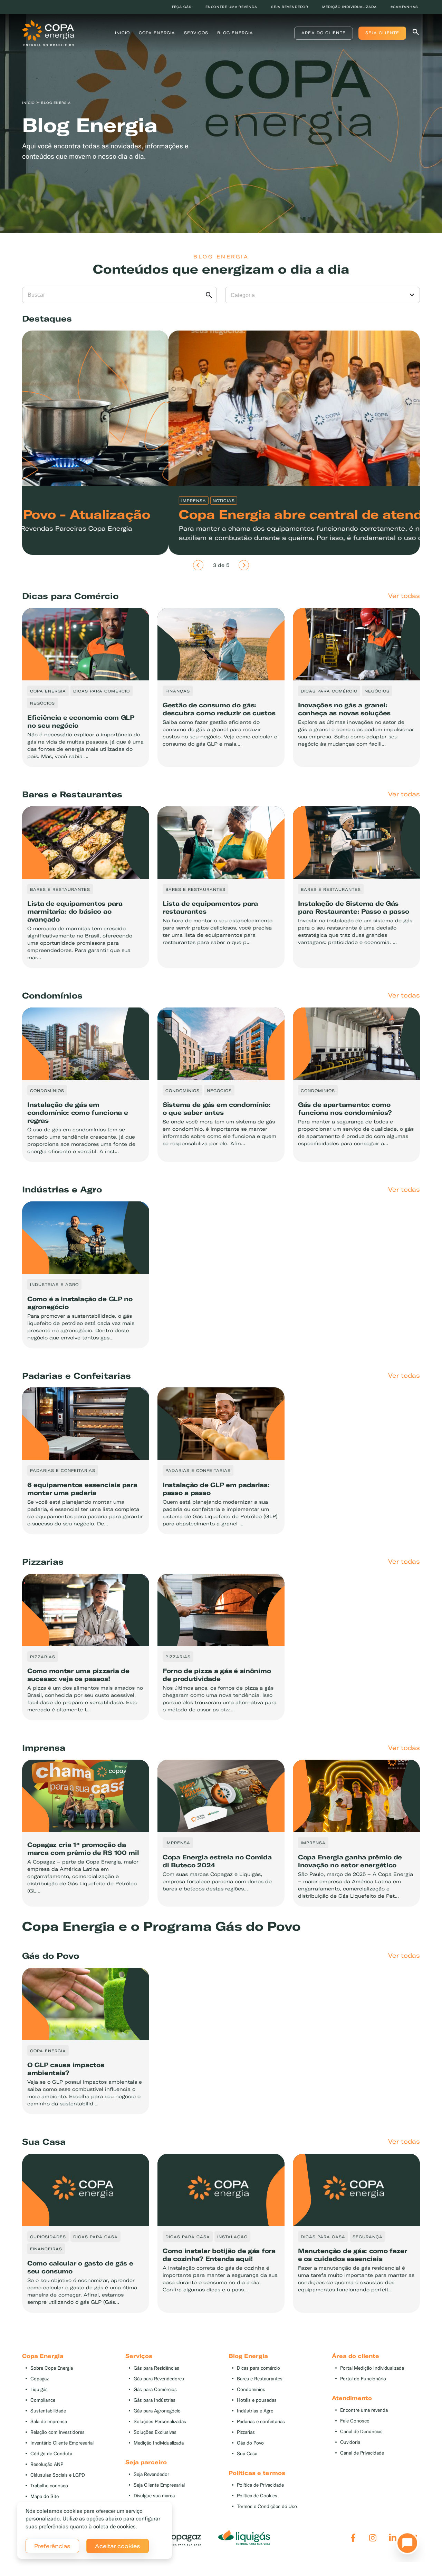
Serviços (196, 33)
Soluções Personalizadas (160, 2422)
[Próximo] (244, 565)
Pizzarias (246, 2432)
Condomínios (251, 2390)
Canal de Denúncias (361, 2432)
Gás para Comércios (155, 2390)
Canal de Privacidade (362, 2453)
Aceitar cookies (118, 2546)
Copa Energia (157, 33)
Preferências (52, 2546)
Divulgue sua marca (154, 2496)
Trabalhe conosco (49, 2486)
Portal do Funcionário (363, 2379)
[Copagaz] (175, 2538)
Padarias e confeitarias (261, 2422)
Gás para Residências (156, 2368)
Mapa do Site (45, 2496)
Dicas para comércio (258, 2368)
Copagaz (40, 2379)
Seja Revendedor (151, 2474)
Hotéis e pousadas (257, 2400)
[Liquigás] (244, 2538)
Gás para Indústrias (155, 2400)
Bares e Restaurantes (260, 2379)
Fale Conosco (355, 2421)
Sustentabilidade (48, 2411)
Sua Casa (247, 2454)
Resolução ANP (47, 2464)
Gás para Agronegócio (157, 2411)
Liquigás (39, 2390)
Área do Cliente (324, 33)
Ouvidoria (350, 2442)
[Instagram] (373, 2538)
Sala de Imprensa (49, 2422)
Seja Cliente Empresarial (159, 2485)
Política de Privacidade (260, 2485)
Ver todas (404, 596)
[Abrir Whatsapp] (405, 2545)
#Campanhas (404, 7)
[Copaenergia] (48, 32)
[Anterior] (198, 565)
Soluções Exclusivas (155, 2432)
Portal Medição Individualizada (372, 2368)
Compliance (43, 2400)
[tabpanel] (221, 120)
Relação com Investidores (57, 2432)
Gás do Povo (250, 2443)
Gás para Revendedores (159, 2379)
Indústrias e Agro (255, 2411)
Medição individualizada (349, 7)
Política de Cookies (257, 2496)
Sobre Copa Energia (52, 2368)
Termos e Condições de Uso (267, 2506)
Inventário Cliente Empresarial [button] (62, 2443)
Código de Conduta (51, 2454)
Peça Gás (182, 7)
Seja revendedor (290, 7)
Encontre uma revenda (231, 7)
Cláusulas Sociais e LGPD (58, 2475)
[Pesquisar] (416, 33)
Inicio (122, 33)
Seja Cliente (382, 33)
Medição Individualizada (159, 2443)
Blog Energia (235, 33)
